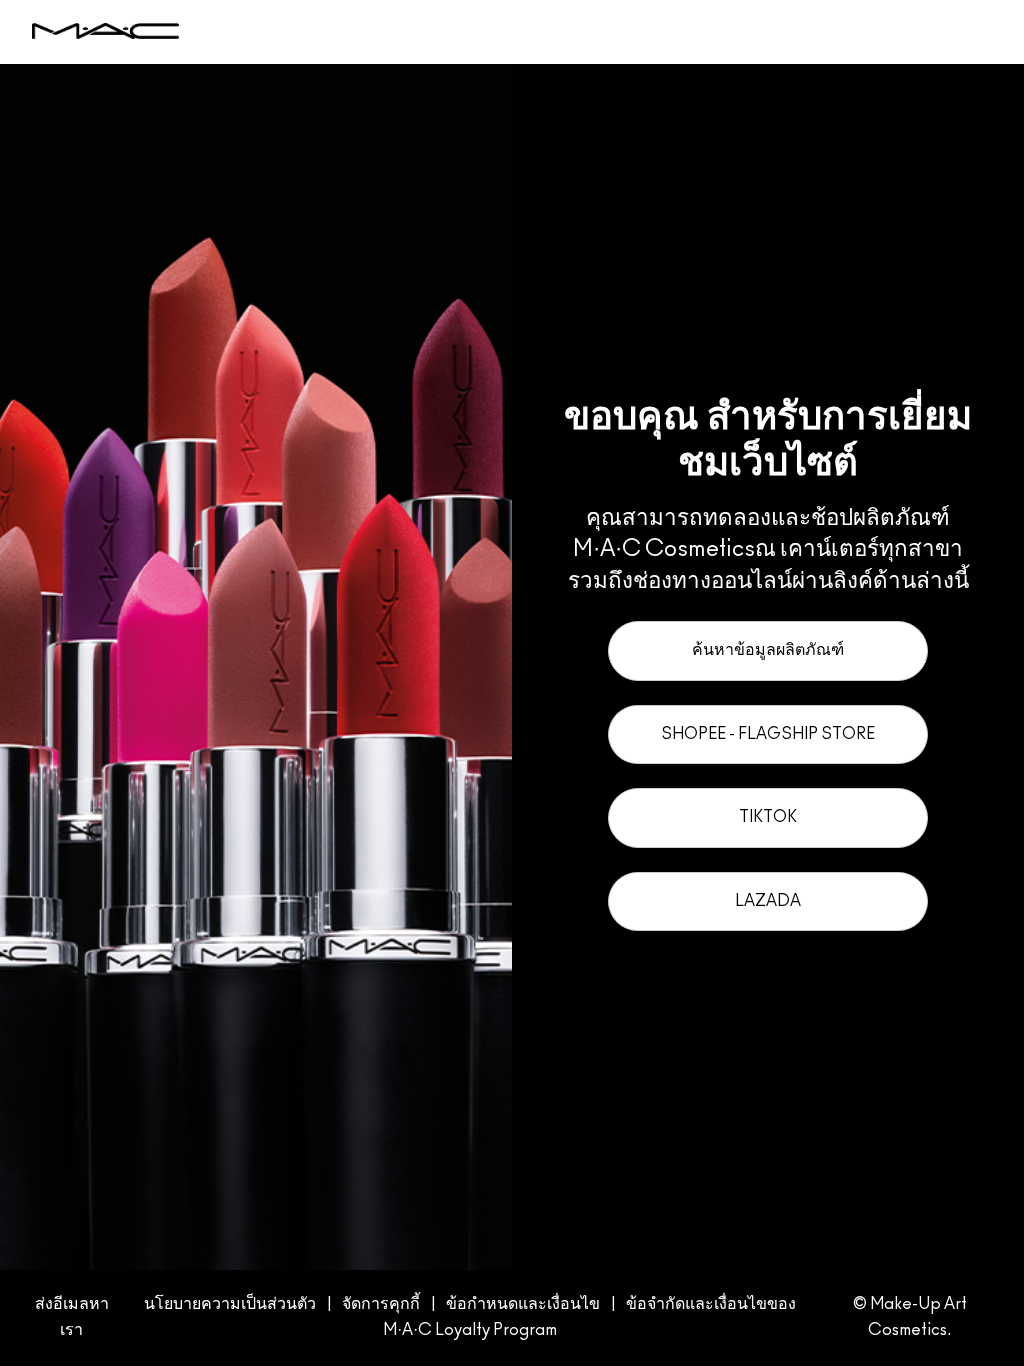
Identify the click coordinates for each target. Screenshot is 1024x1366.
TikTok (768, 817)
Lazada (768, 901)
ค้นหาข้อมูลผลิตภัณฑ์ (768, 650)
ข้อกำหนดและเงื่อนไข (523, 1304)
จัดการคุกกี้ (381, 1304)
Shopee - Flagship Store (768, 734)
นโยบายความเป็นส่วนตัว (230, 1304)
